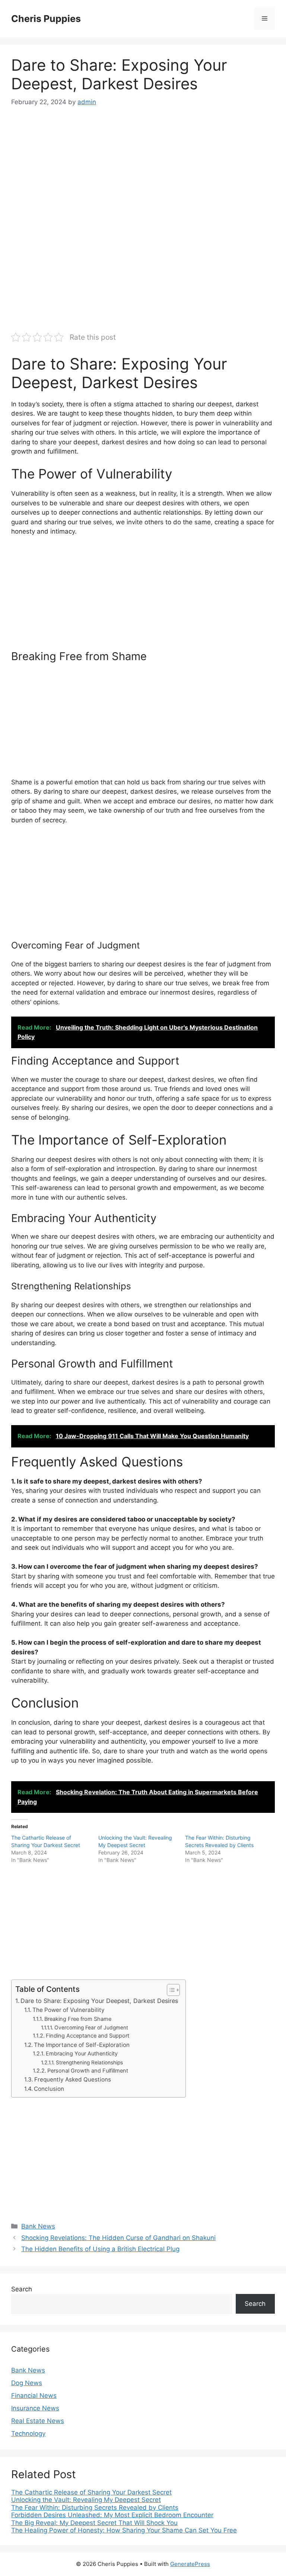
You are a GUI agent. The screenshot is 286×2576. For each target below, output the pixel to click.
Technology (28, 2433)
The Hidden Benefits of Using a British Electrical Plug (100, 2249)
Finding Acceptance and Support (88, 2036)
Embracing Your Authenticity (82, 2054)
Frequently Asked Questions (73, 2079)
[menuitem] (143, 2492)
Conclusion (49, 2089)
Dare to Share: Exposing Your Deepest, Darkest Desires (99, 2001)
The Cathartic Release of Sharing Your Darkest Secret (91, 2492)
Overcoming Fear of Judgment (91, 2028)
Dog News (27, 2383)
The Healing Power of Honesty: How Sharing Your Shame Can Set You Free (124, 2530)
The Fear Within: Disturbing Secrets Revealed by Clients (95, 2508)
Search (22, 2289)
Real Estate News (38, 2421)
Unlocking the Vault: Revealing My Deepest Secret (86, 2500)
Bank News (38, 2226)
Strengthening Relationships (89, 2063)
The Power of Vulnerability (69, 2010)
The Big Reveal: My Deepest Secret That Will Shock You (94, 2523)
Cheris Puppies (46, 19)
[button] (170, 1990)
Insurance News (35, 2408)
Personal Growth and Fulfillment (88, 2071)
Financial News (34, 2396)
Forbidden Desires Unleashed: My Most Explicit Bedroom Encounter (112, 2515)
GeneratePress (190, 2564)
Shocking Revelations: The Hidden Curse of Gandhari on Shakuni (118, 2238)
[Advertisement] (143, 173)
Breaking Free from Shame (78, 2019)
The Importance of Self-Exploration (82, 2045)
